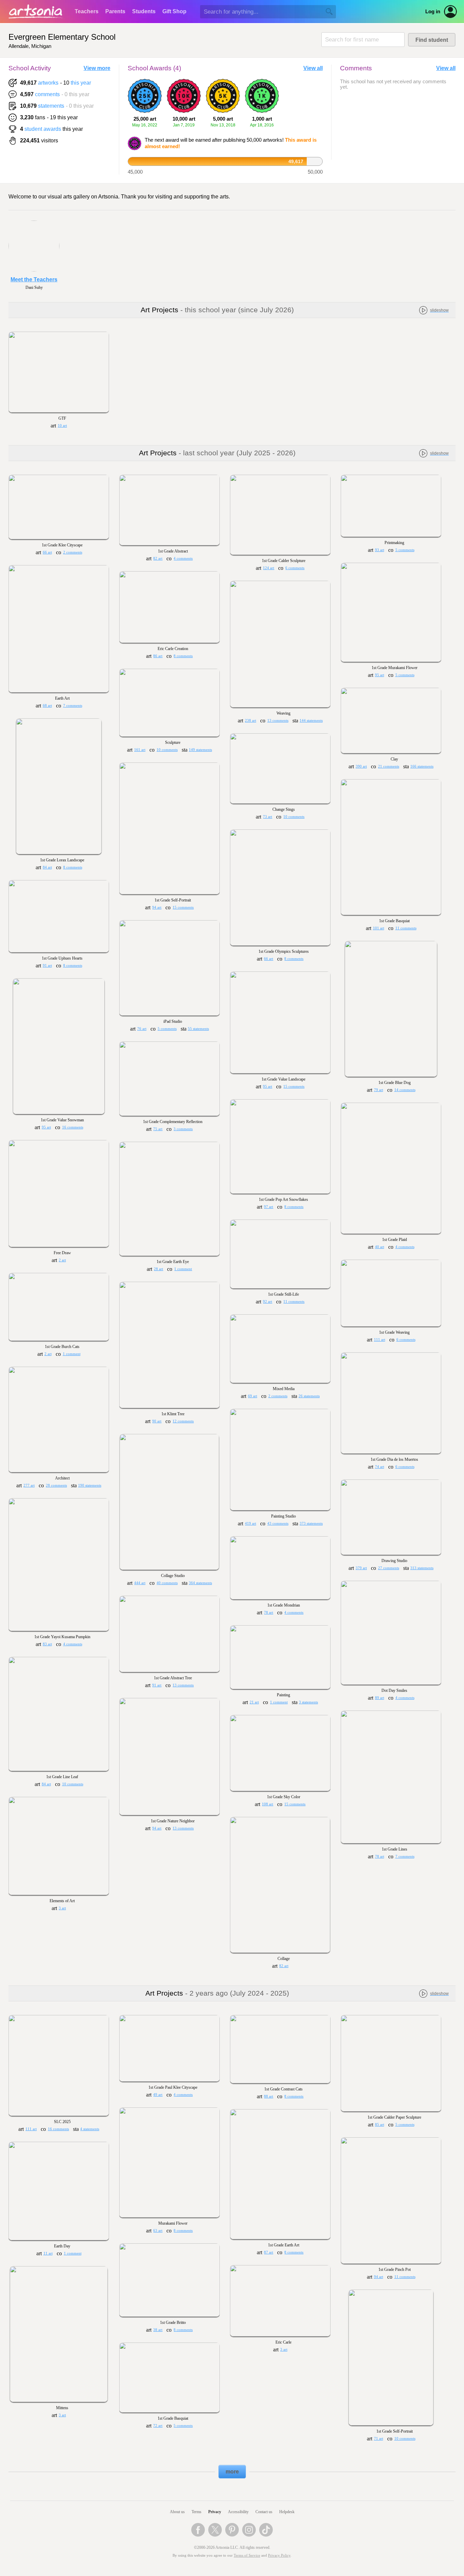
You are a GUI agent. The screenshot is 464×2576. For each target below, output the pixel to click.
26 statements (309, 1396)
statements (51, 106)
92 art (267, 1302)
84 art (47, 867)
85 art (380, 2125)
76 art (142, 1029)
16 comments (73, 1127)
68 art (47, 706)
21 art (254, 1702)
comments (47, 94)
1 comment (183, 1269)
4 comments (183, 558)
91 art (47, 966)
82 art (158, 558)
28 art (158, 1269)
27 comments (389, 1568)
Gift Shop (174, 11)
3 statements (308, 1702)
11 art (48, 2253)
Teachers (87, 11)
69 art (253, 1396)
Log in (433, 12)
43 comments (278, 1523)
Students (144, 11)
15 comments (183, 907)
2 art (62, 1260)
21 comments (389, 766)
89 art (380, 1698)
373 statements (311, 1523)
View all (313, 68)
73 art (267, 817)
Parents (115, 11)
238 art (251, 721)
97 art (269, 1207)
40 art (380, 1247)
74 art (380, 1467)
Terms (197, 2512)
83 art (47, 1644)
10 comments (167, 750)
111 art (380, 1340)
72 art (158, 2426)
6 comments (295, 568)
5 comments (405, 550)
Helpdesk (287, 2512)
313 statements (422, 1568)
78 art (269, 1613)
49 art (158, 2095)
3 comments (183, 1129)
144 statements (311, 721)
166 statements (422, 766)
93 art (380, 550)
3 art (62, 1908)
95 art (380, 675)
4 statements (90, 2129)
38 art (158, 2330)
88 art (269, 2096)
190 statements (90, 1485)
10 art (62, 426)
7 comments (73, 706)
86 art (158, 656)
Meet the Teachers (34, 279)
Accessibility (238, 2512)
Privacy (215, 2512)
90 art (157, 1421)
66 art (47, 552)
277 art (29, 1485)
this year (81, 83)
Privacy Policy (279, 2555)
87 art (269, 2252)
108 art (267, 1804)
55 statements (198, 1029)
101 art (379, 928)
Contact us (264, 2512)
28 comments (56, 1485)
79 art (379, 1090)
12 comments (183, 1421)
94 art (157, 907)
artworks (48, 83)
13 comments (278, 721)
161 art (140, 750)
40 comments (167, 1583)
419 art (251, 1523)
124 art (269, 568)
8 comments (183, 656)
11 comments (406, 928)
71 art (379, 2439)
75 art (158, 1129)
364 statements (200, 1583)
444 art (140, 1583)
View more (97, 68)
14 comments (405, 1090)
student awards (43, 129)
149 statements (200, 750)
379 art (361, 1568)
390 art (361, 766)
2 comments (73, 552)
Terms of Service (247, 2555)
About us (177, 2512)
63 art (158, 2231)
